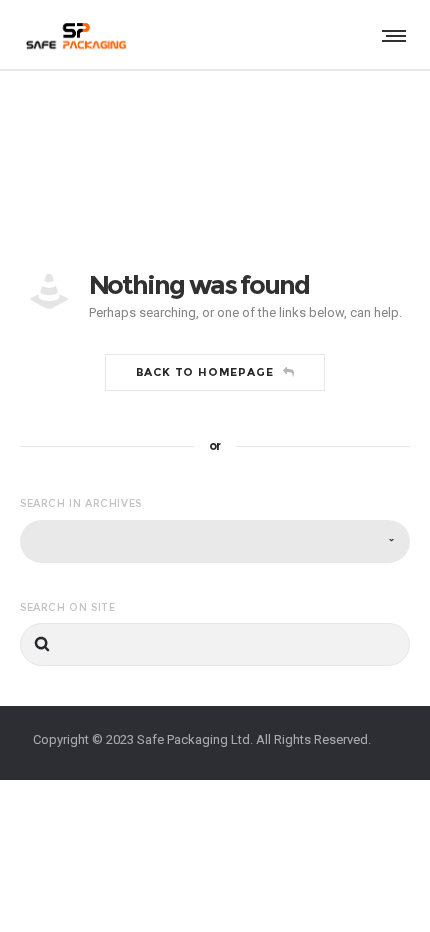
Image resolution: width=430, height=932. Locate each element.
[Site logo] (75, 35)
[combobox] (215, 541)
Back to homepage (205, 372)
